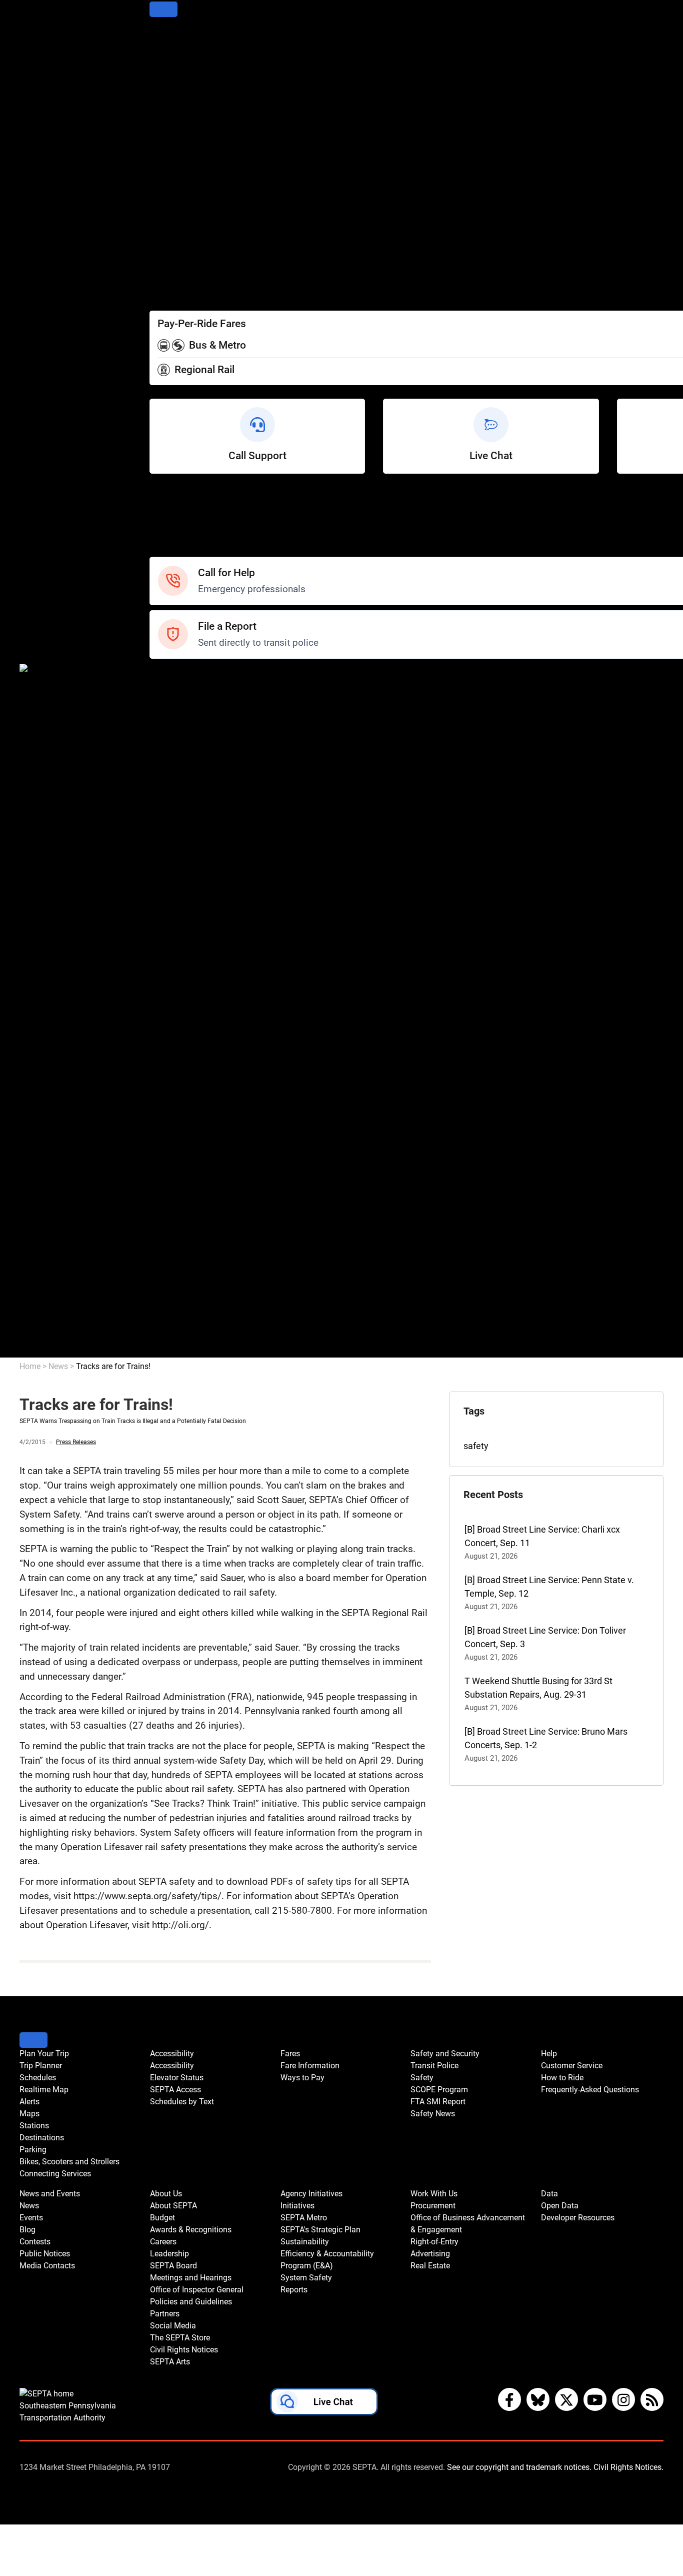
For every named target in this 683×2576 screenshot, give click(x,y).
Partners (166, 1040)
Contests (167, 878)
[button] (324, 2404)
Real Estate (172, 1310)
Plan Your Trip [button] (44, 2054)
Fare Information (183, 267)
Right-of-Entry (176, 1283)
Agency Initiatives (185, 1108)
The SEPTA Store (183, 1067)
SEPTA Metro (176, 1135)
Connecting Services (190, 172)
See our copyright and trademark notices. (519, 2467)
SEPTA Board (176, 986)
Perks (161, 294)
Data (159, 1324)
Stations (166, 118)
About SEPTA (176, 919)
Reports (165, 1216)
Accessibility (174, 199)
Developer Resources (192, 1351)
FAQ (158, 536)
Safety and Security (188, 676)
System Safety (179, 1202)
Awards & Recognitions (195, 946)
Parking (164, 145)
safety (476, 1446)
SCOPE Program (182, 716)
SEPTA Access (178, 226)
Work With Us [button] (434, 2194)
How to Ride (173, 523)
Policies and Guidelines (195, 1027)
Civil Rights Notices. (628, 2467)
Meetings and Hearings (196, 1000)
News (161, 770)
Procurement (175, 1243)
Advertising (172, 1297)
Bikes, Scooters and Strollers (206, 159)
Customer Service (185, 509)
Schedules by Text (186, 240)
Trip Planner (173, 51)
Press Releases (76, 1442)
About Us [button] (166, 2194)
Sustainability (176, 1162)
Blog (158, 797)
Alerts (161, 91)
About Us (168, 905)
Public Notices (178, 811)
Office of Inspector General (202, 1013)
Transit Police (176, 689)
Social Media (175, 1054)
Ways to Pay (174, 280)
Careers (165, 959)
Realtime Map (177, 78)
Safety (162, 550)
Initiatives (169, 1121)
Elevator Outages (183, 213)
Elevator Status (177, 2078)
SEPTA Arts (172, 1094)
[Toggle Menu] (163, 9)
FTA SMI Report (181, 730)
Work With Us (176, 1229)
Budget (164, 932)
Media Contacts (181, 824)
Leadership (172, 973)
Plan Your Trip (177, 37)
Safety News (175, 743)
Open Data (170, 1337)
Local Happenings (185, 865)
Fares (161, 253)
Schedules (170, 64)
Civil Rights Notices (187, 1081)
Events (31, 2218)
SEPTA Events (177, 851)
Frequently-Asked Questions (590, 2090)
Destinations (174, 132)
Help (159, 496)
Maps (161, 105)
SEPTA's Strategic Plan (194, 1148)
